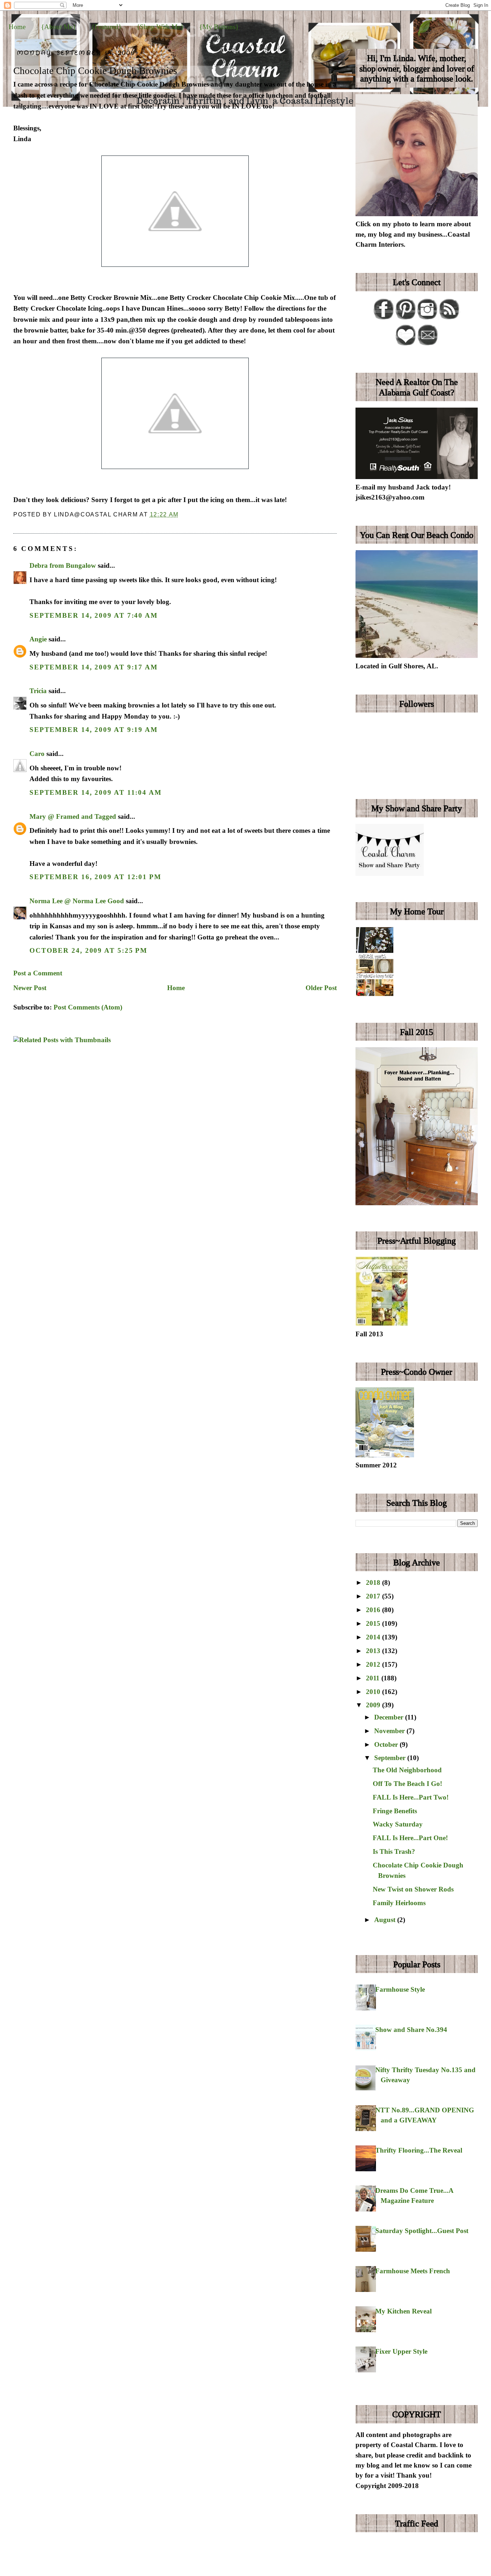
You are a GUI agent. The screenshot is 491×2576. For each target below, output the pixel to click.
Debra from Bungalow (63, 565)
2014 (374, 1637)
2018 (374, 1582)
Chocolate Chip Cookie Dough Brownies (95, 71)
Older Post (321, 988)
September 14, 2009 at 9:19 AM (94, 730)
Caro (37, 754)
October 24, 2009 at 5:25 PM (88, 950)
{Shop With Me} (160, 27)
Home (17, 27)
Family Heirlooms (399, 1903)
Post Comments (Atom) (88, 1007)
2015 (374, 1623)
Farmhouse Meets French (413, 2271)
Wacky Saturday (398, 1824)
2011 (374, 1678)
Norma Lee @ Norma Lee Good (77, 901)
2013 (374, 1651)
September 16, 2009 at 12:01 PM (95, 877)
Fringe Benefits (395, 1811)
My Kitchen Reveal (403, 2311)
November (390, 1731)
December (390, 1717)
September (391, 1758)
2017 (374, 1596)
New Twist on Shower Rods (413, 1889)
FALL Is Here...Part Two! (411, 1797)
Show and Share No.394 (411, 2030)
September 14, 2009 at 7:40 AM (94, 615)
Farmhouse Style (400, 1989)
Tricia (38, 691)
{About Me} (58, 27)
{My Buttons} (219, 27)
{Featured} (106, 27)
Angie (38, 639)
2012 (374, 1664)
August (386, 1920)
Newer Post (30, 988)
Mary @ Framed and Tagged (73, 816)
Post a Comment (38, 973)
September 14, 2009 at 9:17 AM (94, 667)
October (387, 1744)
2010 (374, 1692)
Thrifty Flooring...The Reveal (419, 2150)
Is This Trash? (394, 1851)
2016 (374, 1610)
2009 (374, 1705)
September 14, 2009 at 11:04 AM (96, 792)
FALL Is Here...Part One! (410, 1838)
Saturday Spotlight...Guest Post (422, 2231)
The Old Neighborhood (407, 1770)
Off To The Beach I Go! (407, 1784)
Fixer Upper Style (401, 2351)
